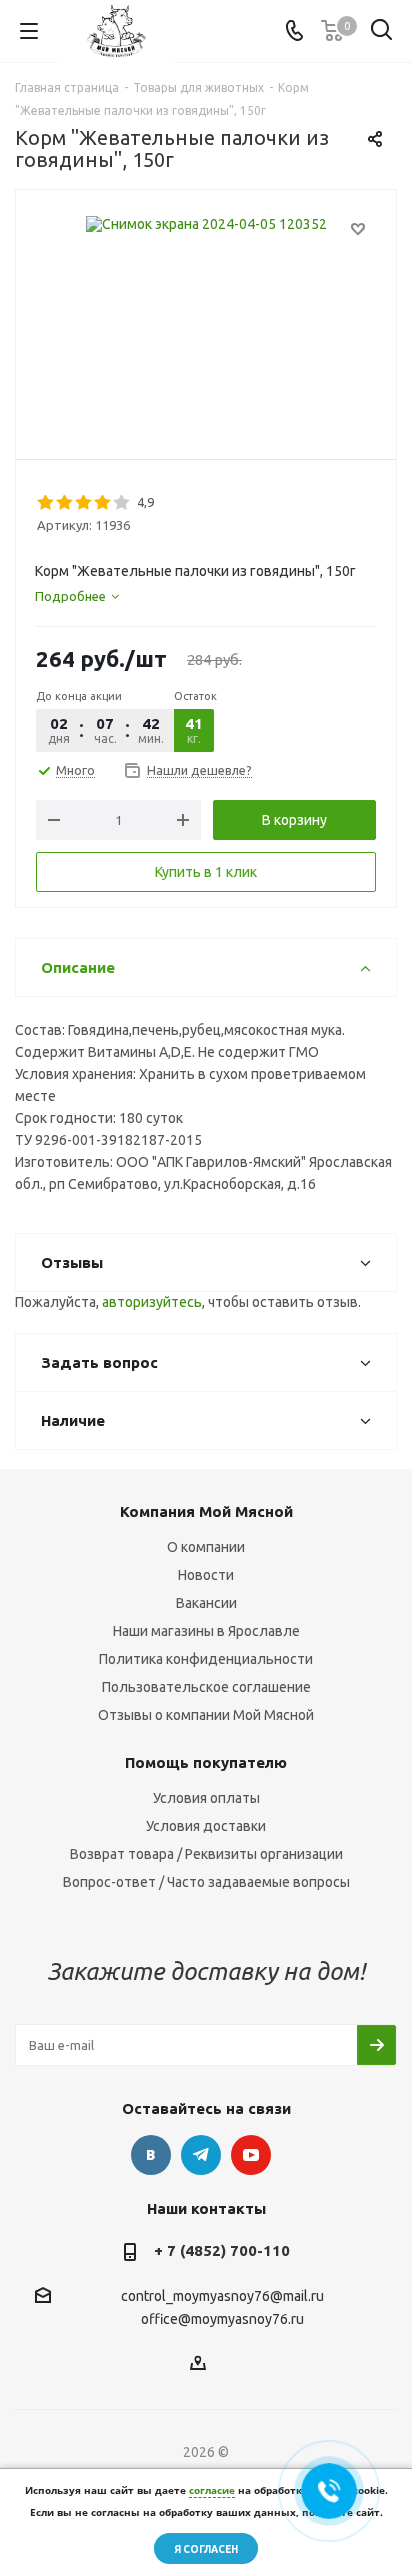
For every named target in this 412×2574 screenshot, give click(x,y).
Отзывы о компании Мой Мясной (206, 1715)
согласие (212, 2490)
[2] (65, 503)
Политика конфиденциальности (206, 1659)
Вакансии (206, 1603)
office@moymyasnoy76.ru (222, 2320)
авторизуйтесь (152, 1302)
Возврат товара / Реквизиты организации (206, 1854)
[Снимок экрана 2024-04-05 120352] (206, 315)
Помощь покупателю (206, 1762)
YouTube (251, 2155)
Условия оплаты (206, 1798)
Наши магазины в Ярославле (206, 1631)
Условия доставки (206, 1826)
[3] (84, 503)
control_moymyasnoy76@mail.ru (222, 2296)
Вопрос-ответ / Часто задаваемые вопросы (206, 1882)
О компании (206, 1547)
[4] (103, 503)
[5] (122, 503)
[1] (46, 503)
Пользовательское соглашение (206, 1687)
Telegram (201, 2155)
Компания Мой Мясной (206, 1511)
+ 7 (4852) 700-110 (222, 2250)
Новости (206, 1575)
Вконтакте (151, 2155)
